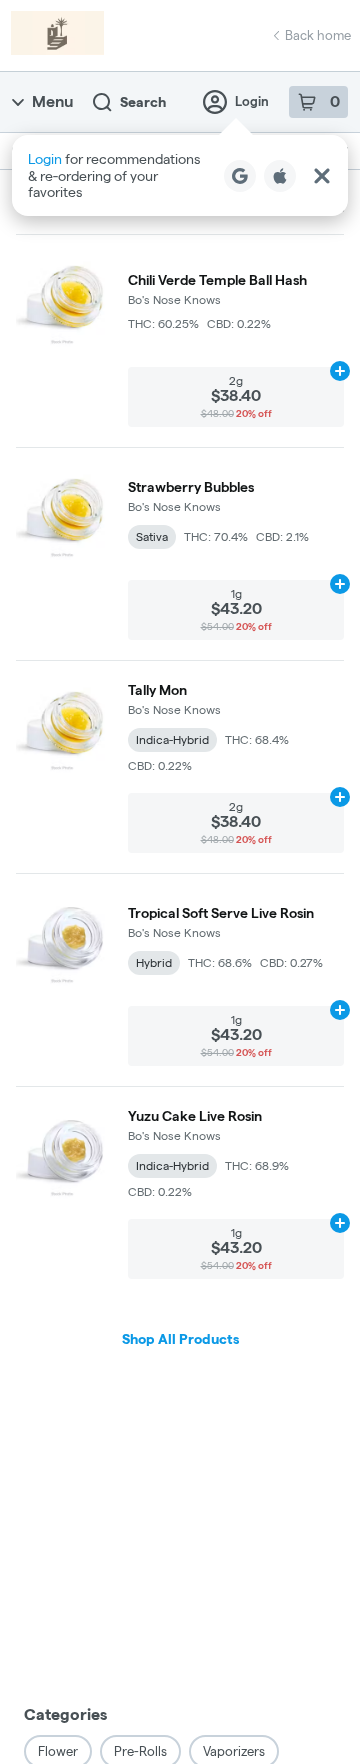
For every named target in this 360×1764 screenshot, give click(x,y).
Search (143, 102)
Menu (52, 101)
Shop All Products (180, 1339)
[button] (180, 175)
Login (252, 101)
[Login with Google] (240, 176)
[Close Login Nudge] (322, 176)
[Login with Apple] (280, 176)
